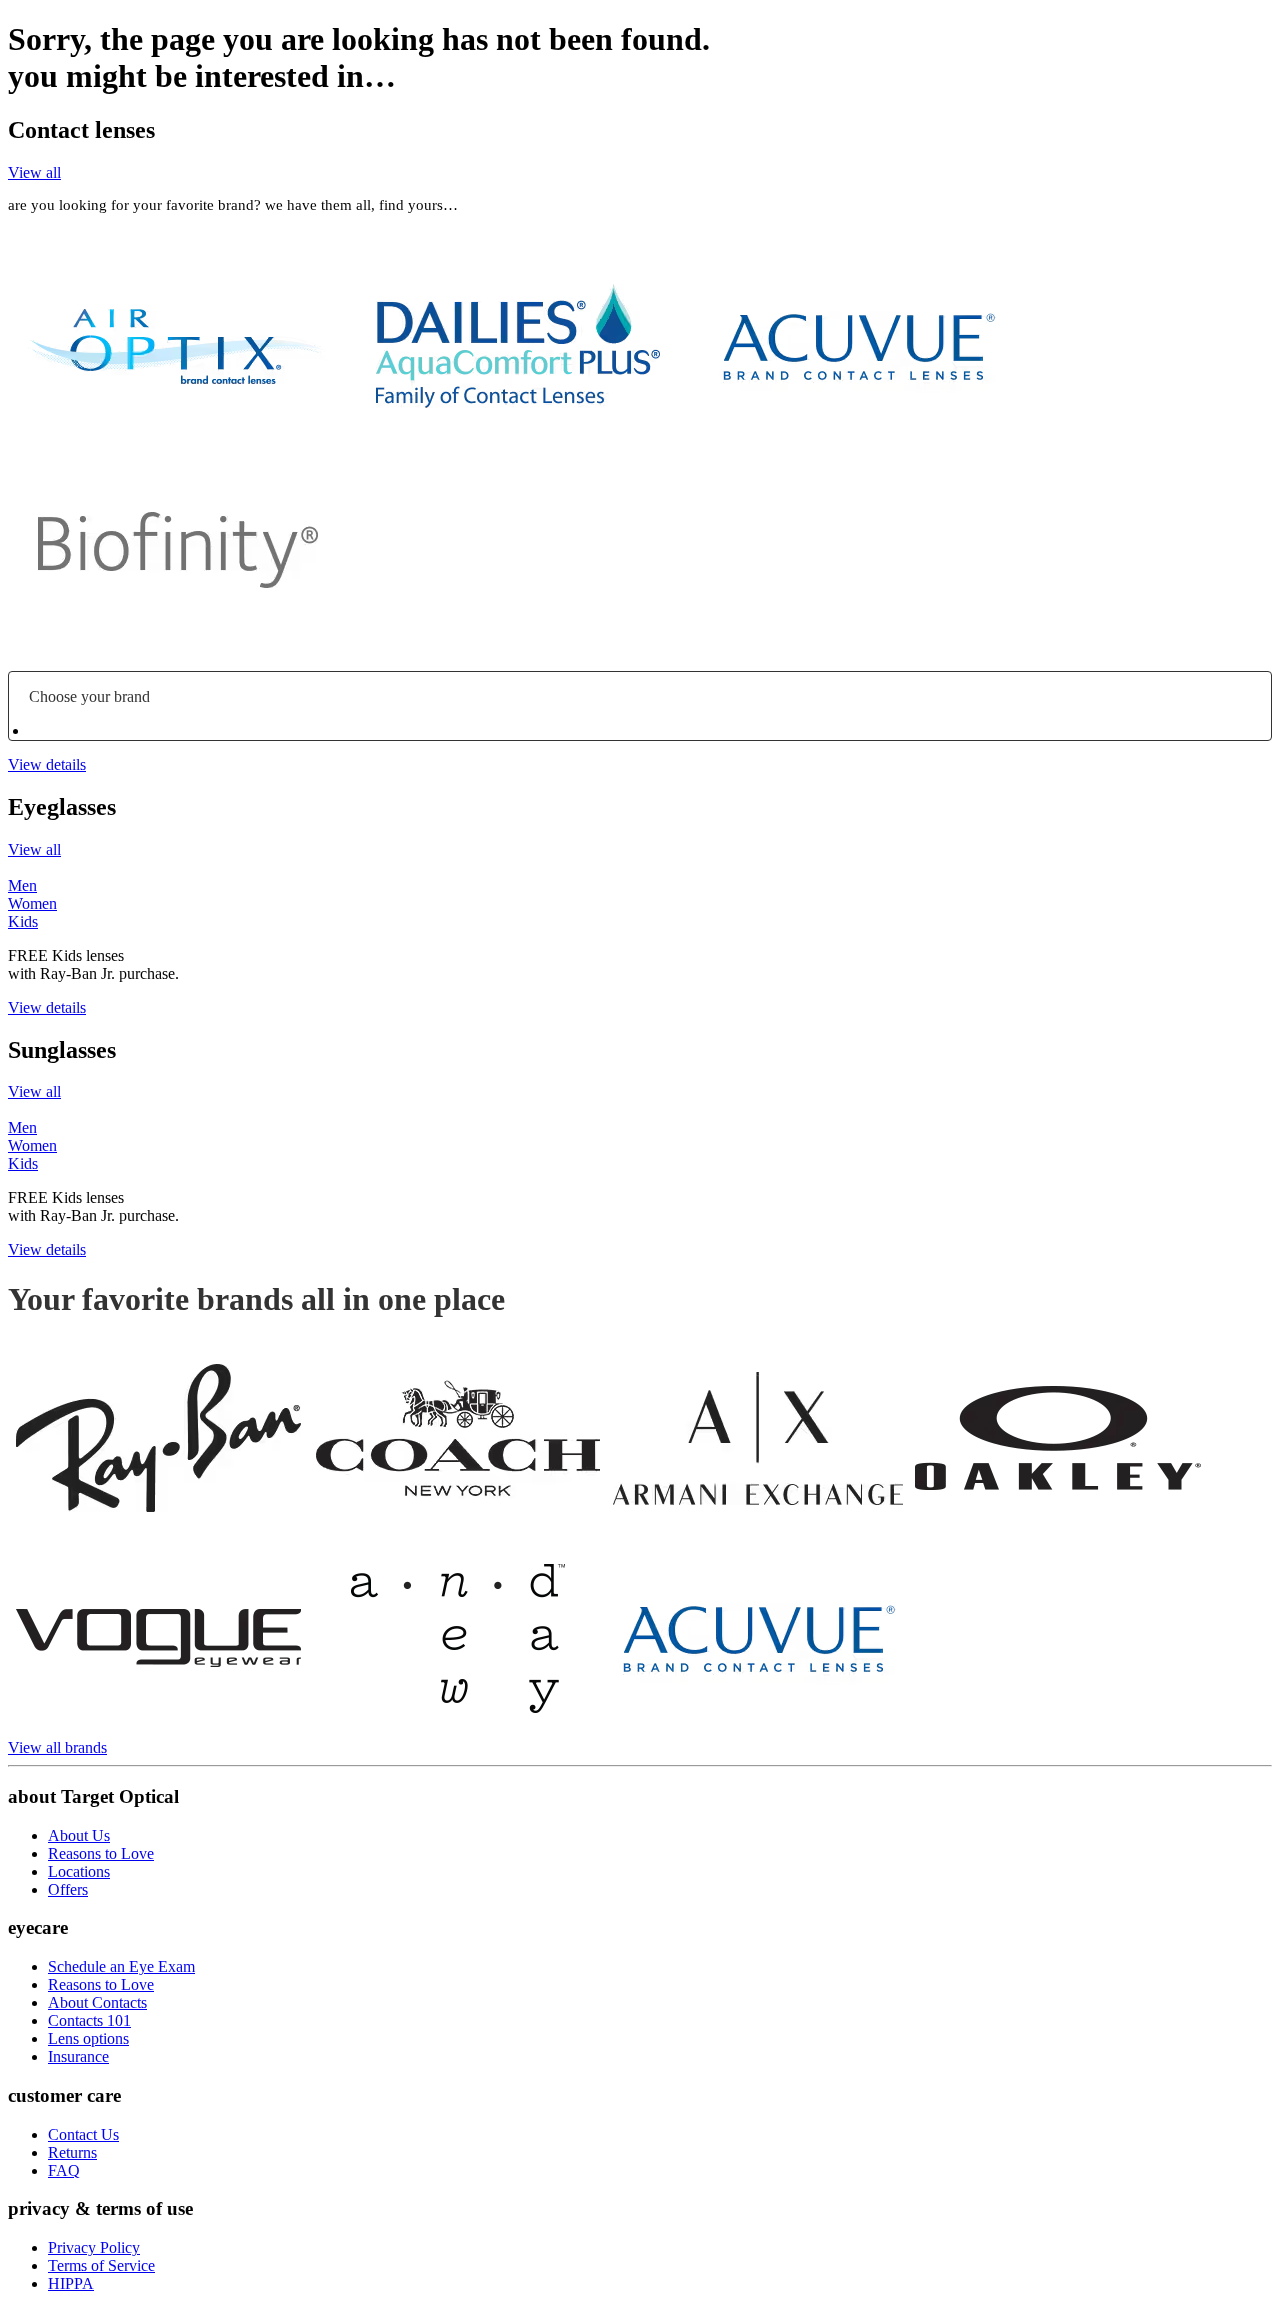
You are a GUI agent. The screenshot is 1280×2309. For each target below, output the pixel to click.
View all (34, 172)
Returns (72, 2152)
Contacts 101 (89, 2020)
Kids (23, 921)
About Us (79, 1835)
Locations (79, 1871)
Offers (68, 1889)
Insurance (78, 2056)
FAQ (64, 2170)
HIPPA (71, 2283)
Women (32, 903)
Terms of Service (101, 2265)
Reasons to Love (101, 1853)
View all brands (57, 1747)
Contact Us (83, 2134)
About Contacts (97, 2002)
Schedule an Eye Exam (121, 1966)
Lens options (88, 2038)
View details (47, 764)
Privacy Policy (94, 2247)
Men (22, 885)
